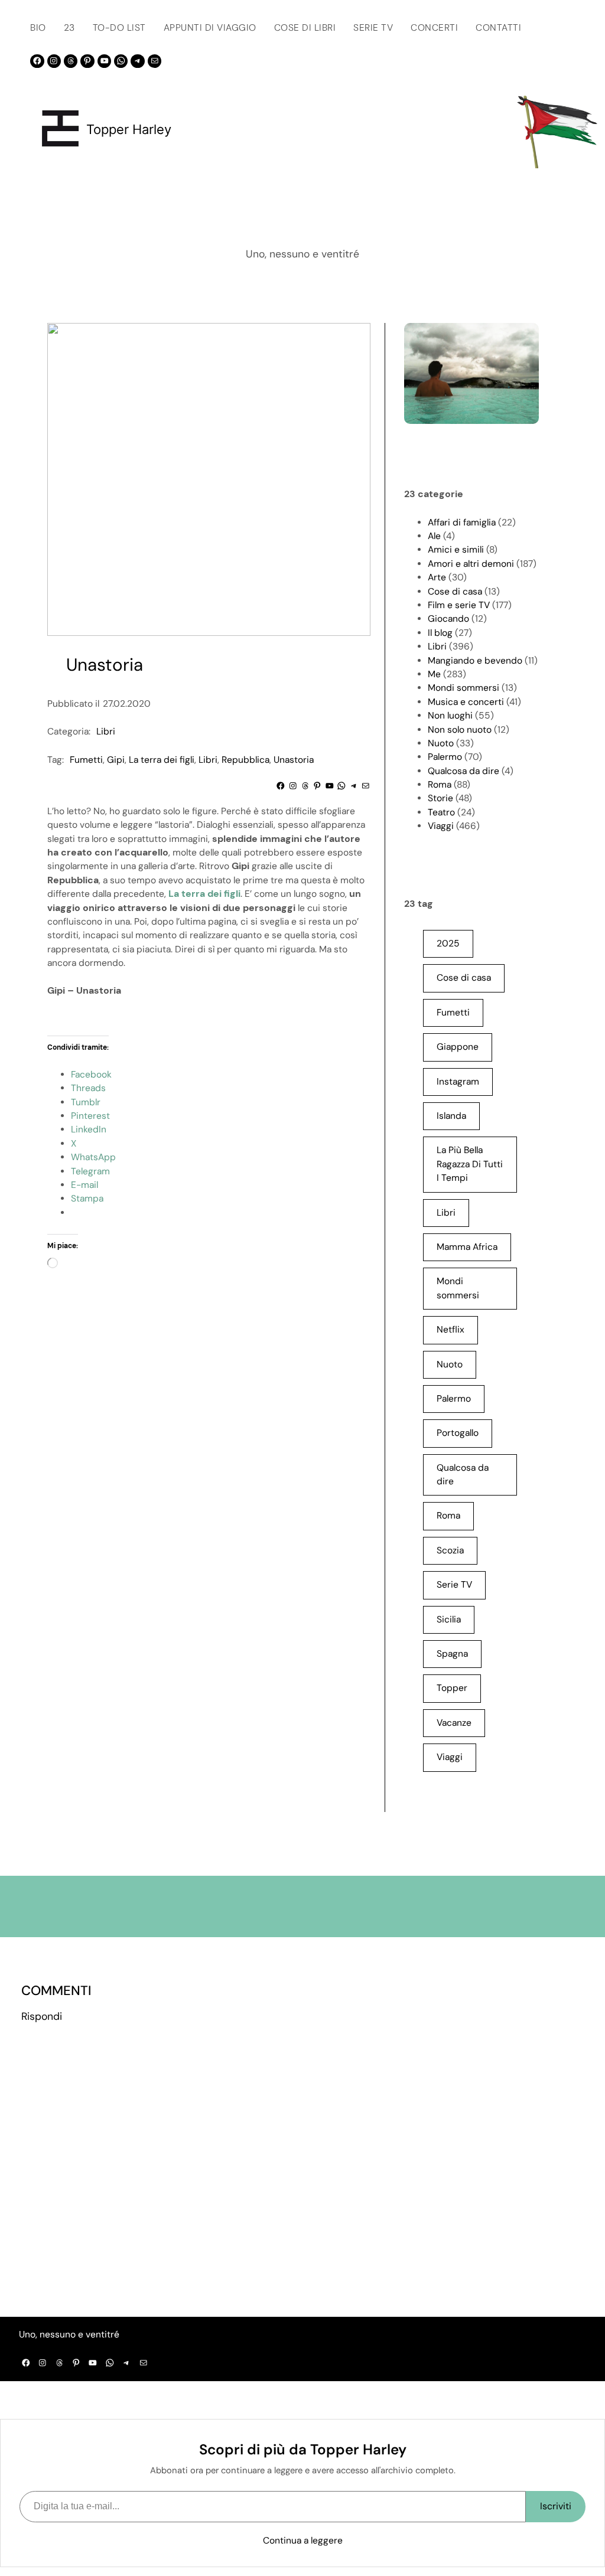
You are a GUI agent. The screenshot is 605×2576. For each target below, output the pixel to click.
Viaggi (441, 826)
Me (434, 674)
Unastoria (294, 760)
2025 (448, 943)
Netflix (451, 1330)
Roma (440, 785)
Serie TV (454, 1585)
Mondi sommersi (463, 688)
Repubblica (245, 760)
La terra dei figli (162, 760)
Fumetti (86, 760)
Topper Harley (129, 129)
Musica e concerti (466, 702)
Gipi (116, 760)
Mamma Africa (467, 1247)
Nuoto (441, 743)
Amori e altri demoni (471, 564)
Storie (440, 798)
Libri (106, 732)
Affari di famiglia (462, 523)
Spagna (452, 1654)
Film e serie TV (459, 605)
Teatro (441, 812)
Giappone (458, 1047)
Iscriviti (556, 2506)
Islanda (451, 1116)
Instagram (458, 1082)
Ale (434, 536)
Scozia (450, 1550)
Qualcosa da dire (463, 771)
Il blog (440, 633)
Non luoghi (450, 716)
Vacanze (454, 1723)
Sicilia (449, 1620)
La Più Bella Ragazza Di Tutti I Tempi (470, 1164)
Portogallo (458, 1433)
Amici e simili (456, 550)
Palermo (445, 757)
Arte (437, 577)
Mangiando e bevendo (475, 661)
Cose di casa (455, 592)
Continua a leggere (303, 2541)
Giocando (448, 619)
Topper (452, 1688)
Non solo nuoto (460, 730)
